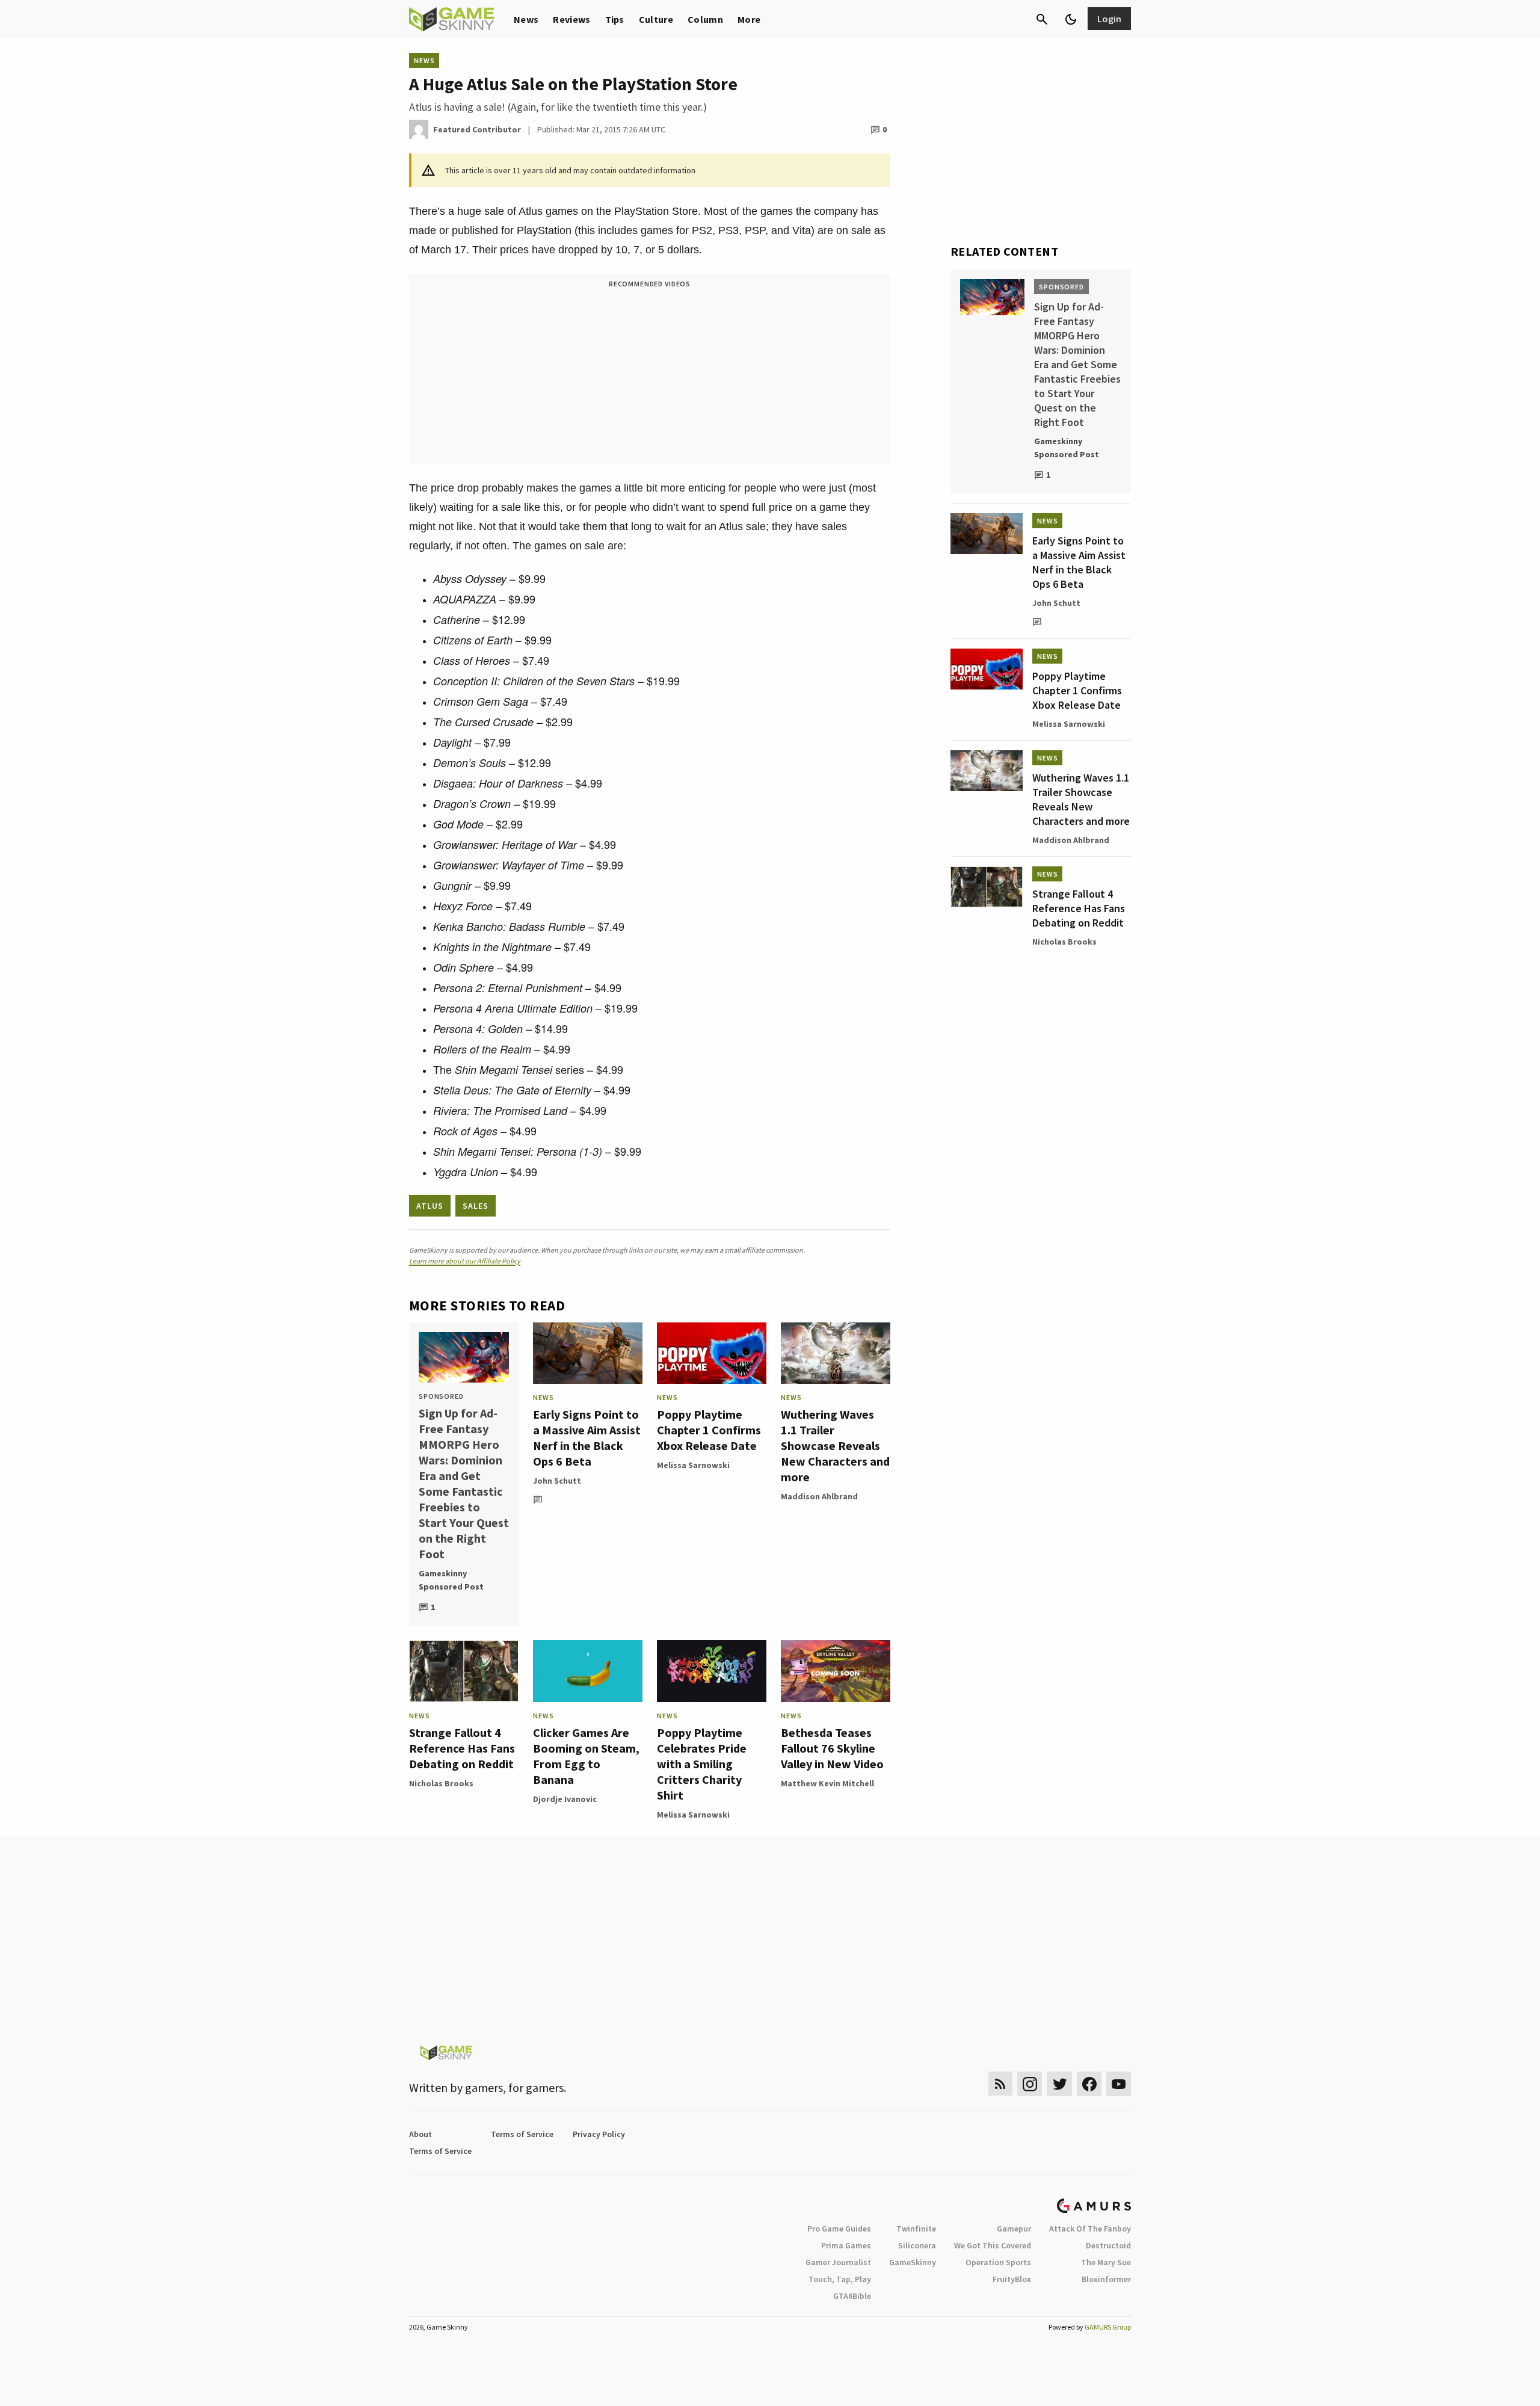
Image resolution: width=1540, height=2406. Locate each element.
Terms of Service (522, 2134)
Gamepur (1014, 2229)
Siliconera (917, 2245)
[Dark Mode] (1071, 19)
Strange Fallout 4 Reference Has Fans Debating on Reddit (462, 1748)
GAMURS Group (1108, 2327)
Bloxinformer (1106, 2279)
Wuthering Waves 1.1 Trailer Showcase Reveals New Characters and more (835, 1445)
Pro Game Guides (839, 2229)
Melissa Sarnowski (693, 1465)
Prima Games (846, 2245)
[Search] (1042, 19)
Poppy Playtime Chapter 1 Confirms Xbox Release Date (709, 1430)
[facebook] (1089, 2084)
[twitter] (1059, 2084)
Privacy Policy (599, 2134)
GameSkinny (913, 2262)
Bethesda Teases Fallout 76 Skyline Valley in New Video (832, 1748)
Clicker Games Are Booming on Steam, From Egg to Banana (586, 1756)
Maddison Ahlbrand (819, 1496)
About (420, 2134)
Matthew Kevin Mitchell (827, 1783)
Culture (656, 19)
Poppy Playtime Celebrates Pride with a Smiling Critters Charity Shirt (702, 1764)
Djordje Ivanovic (565, 1799)
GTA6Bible (852, 2296)
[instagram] (1030, 2084)
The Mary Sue (1106, 2262)
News (526, 19)
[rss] (1000, 2084)
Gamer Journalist (838, 2262)
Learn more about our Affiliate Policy (465, 1261)
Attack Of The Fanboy (1090, 2229)
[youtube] (1119, 2084)
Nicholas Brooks (441, 1783)
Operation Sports (998, 2262)
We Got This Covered (993, 2245)
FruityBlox (1012, 2279)
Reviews (571, 19)
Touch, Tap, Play (840, 2279)
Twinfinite (916, 2229)
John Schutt (557, 1481)
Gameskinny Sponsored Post (451, 1580)
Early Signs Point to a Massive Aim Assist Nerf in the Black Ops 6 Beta (587, 1438)
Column (705, 19)
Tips (615, 19)
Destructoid (1108, 2245)
